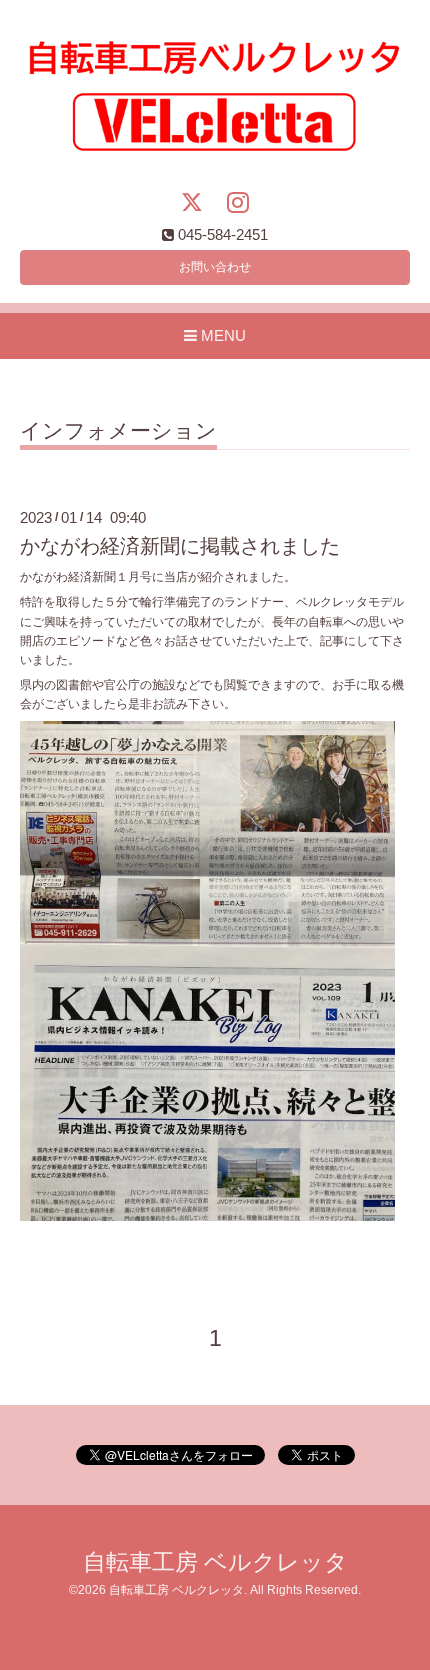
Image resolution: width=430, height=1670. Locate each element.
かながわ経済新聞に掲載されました (180, 546)
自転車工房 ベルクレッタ (215, 1562)
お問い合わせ (215, 267)
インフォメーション (118, 431)
